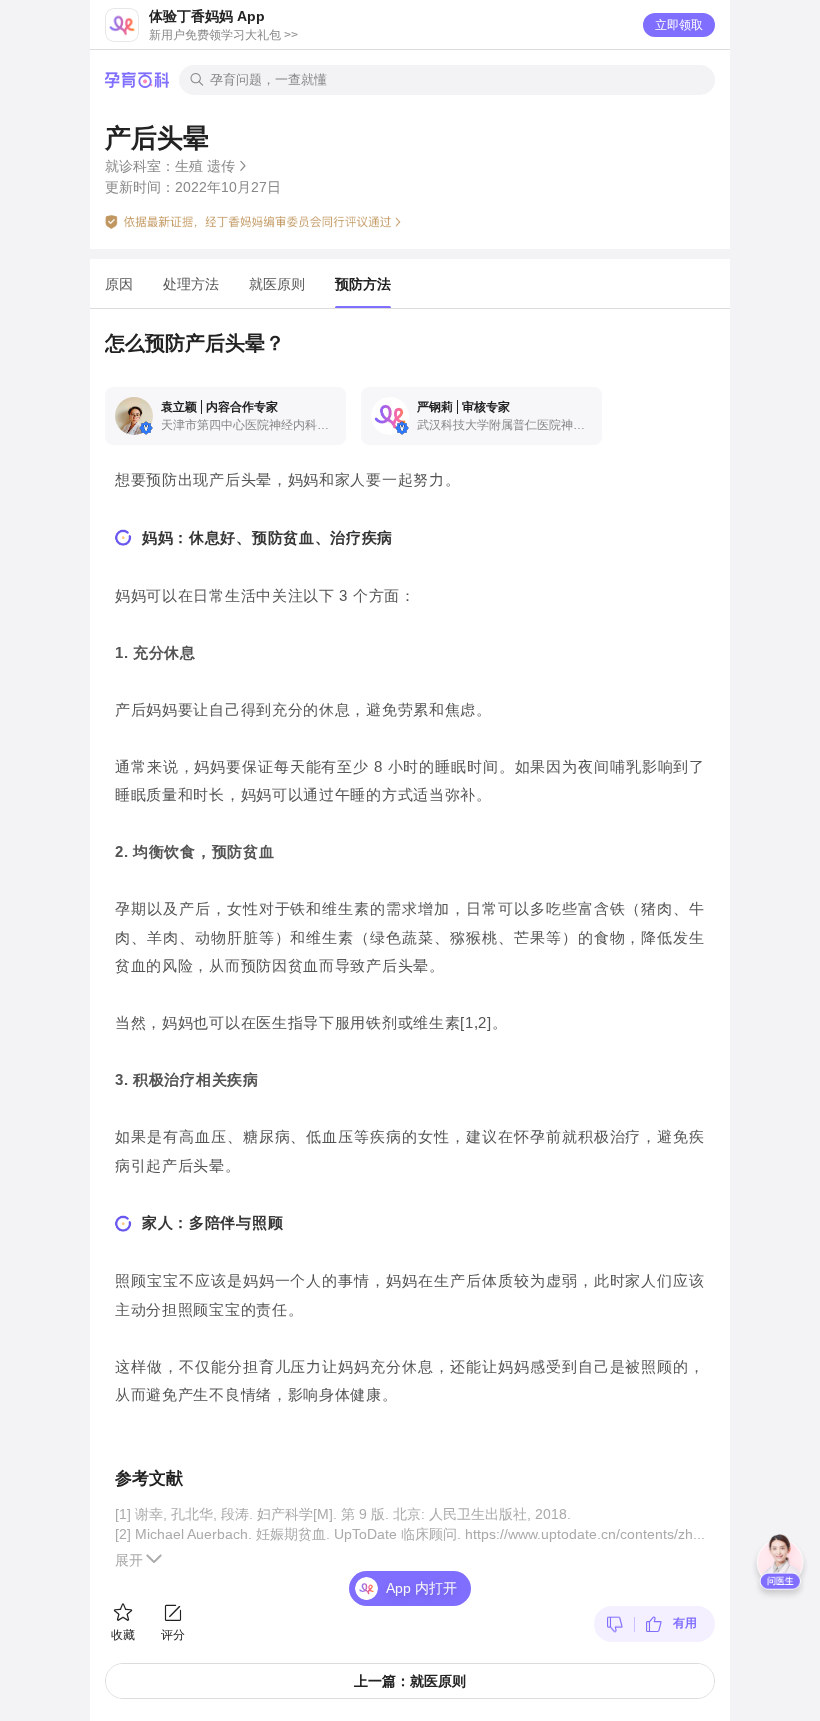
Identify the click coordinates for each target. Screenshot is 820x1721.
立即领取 (679, 25)
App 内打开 (421, 1588)
